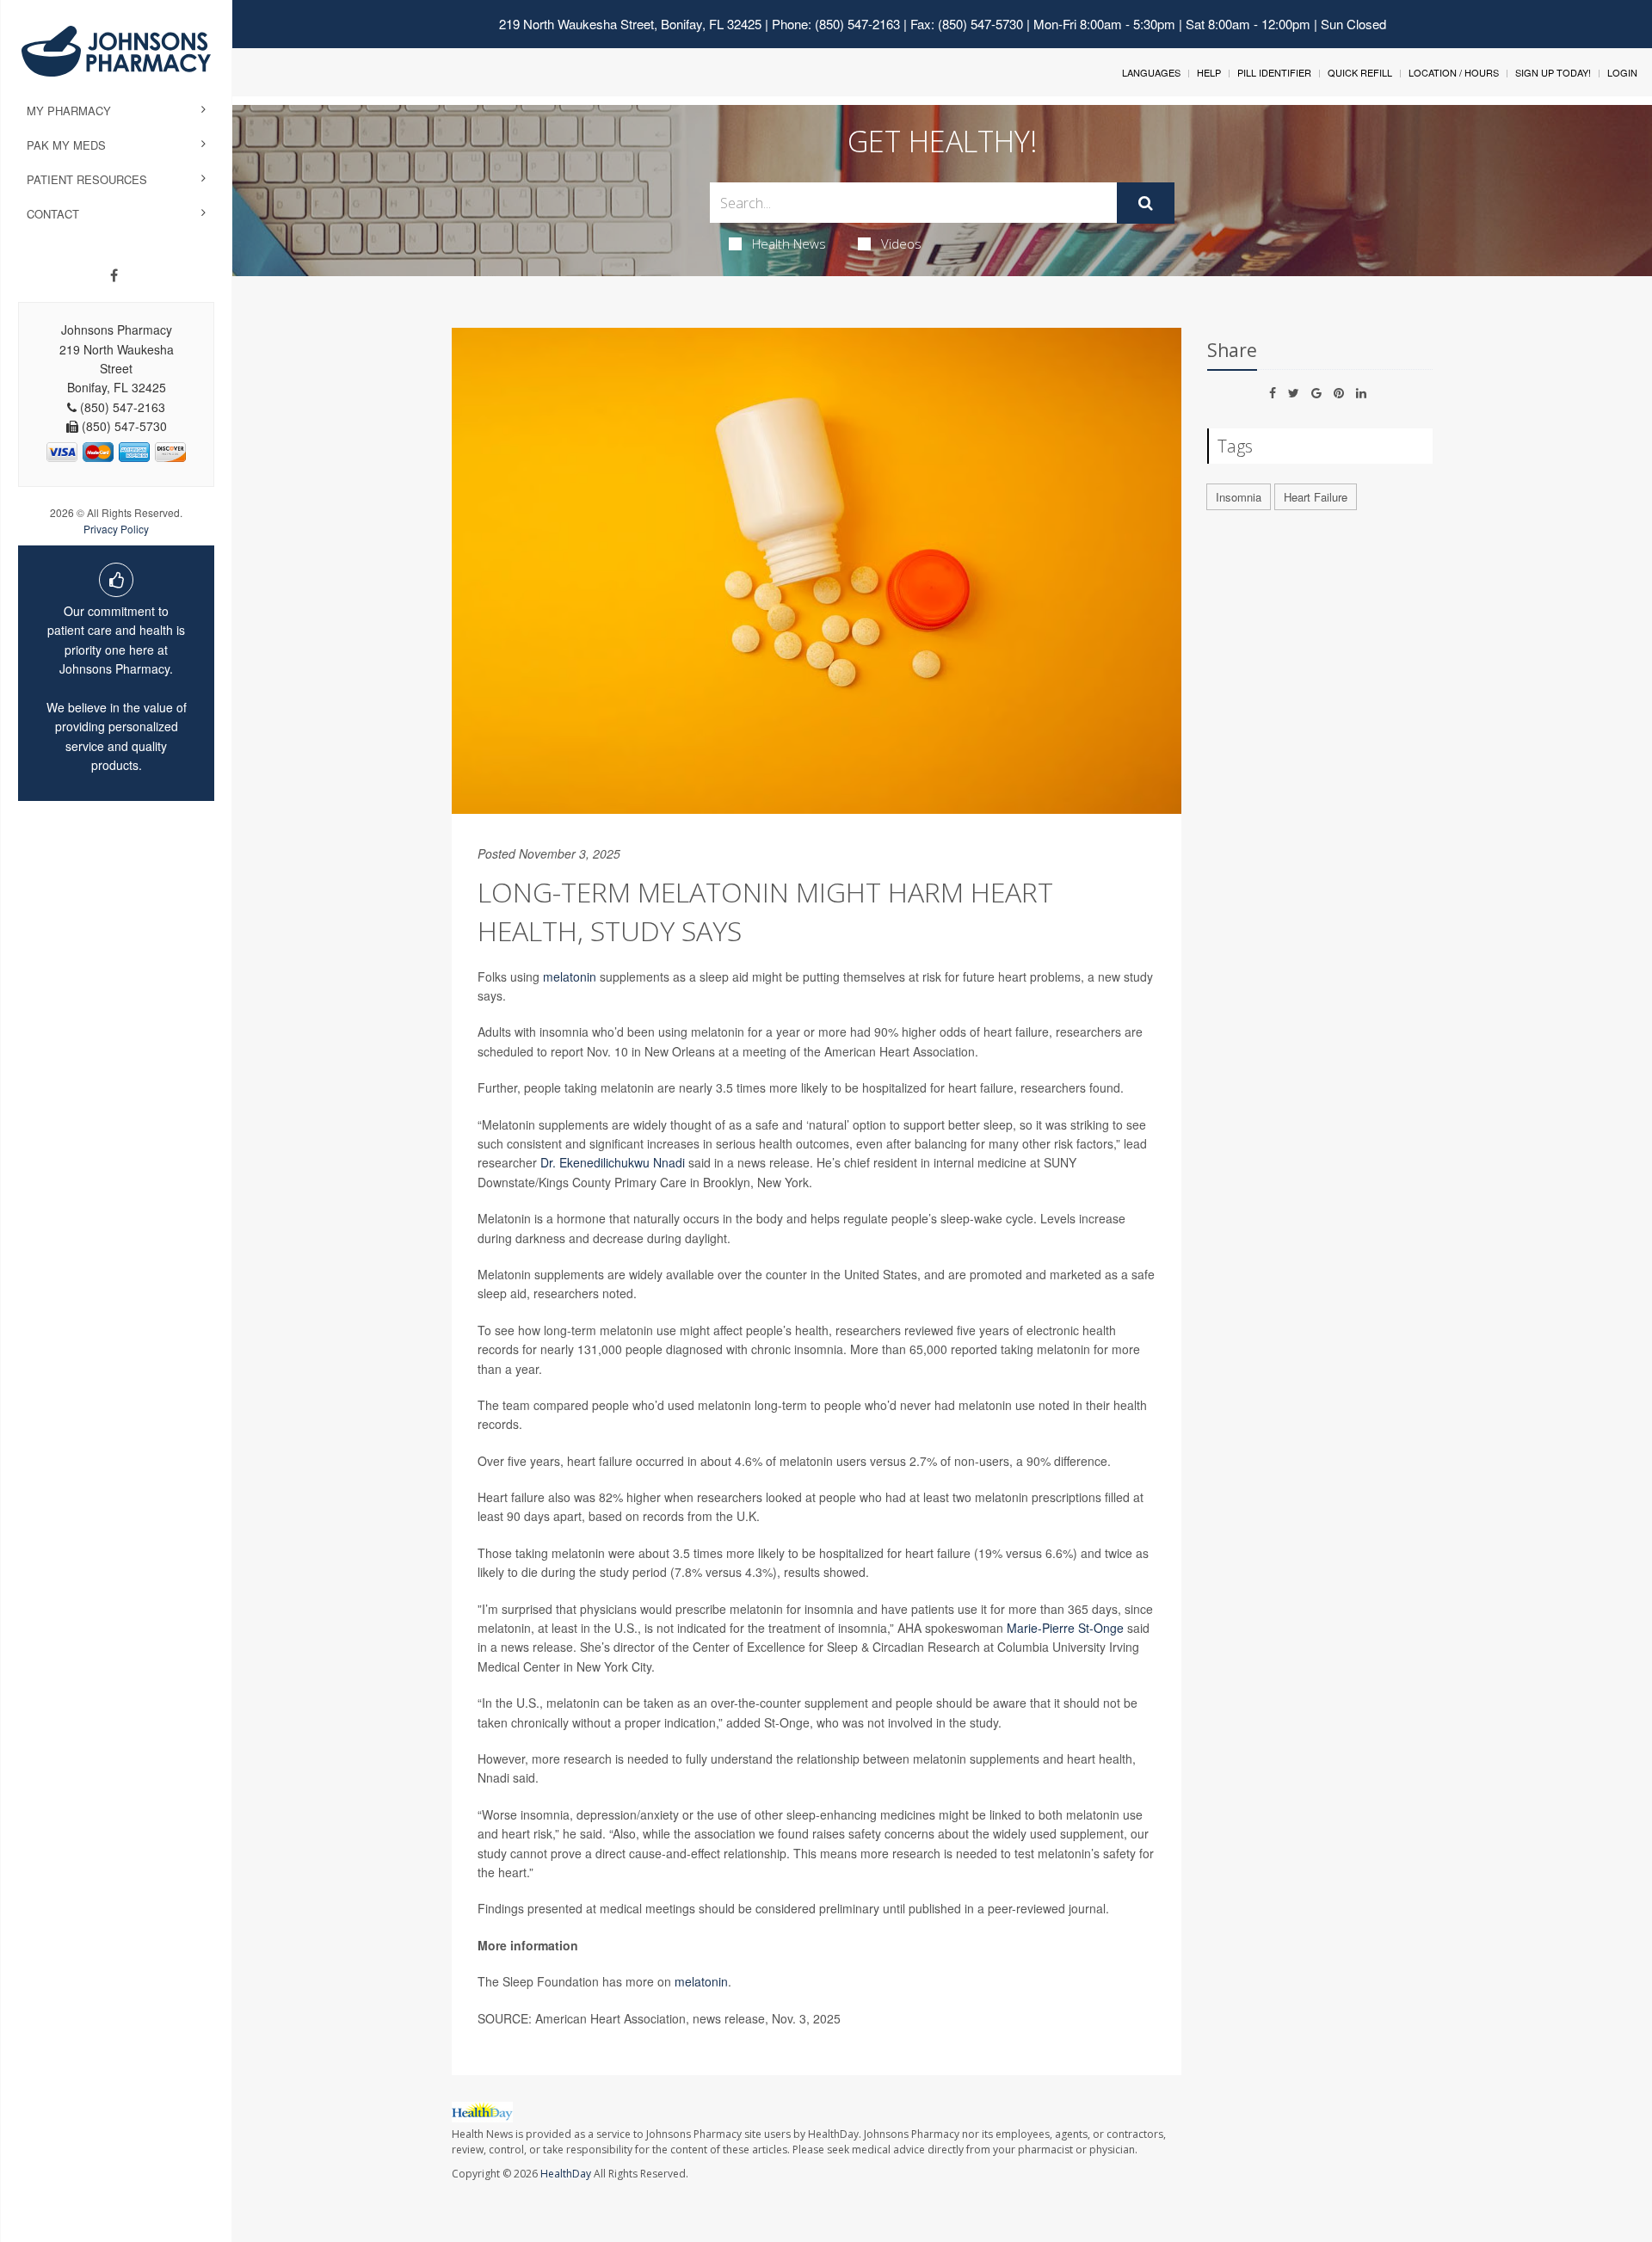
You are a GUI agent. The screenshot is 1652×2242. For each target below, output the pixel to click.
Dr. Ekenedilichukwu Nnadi (613, 1162)
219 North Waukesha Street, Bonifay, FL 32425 (630, 24)
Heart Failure (1316, 497)
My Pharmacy (69, 111)
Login (1622, 72)
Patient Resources (87, 179)
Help (1209, 72)
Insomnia (1239, 497)
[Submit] (1146, 203)
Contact (53, 214)
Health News (789, 243)
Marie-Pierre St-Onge (1065, 1628)
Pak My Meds (66, 145)
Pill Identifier (1274, 72)
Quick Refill (1360, 72)
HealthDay (566, 2174)
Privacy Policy (116, 529)
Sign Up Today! (1553, 72)
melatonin (570, 976)
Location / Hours (1454, 72)
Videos (901, 243)
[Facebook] (114, 275)
